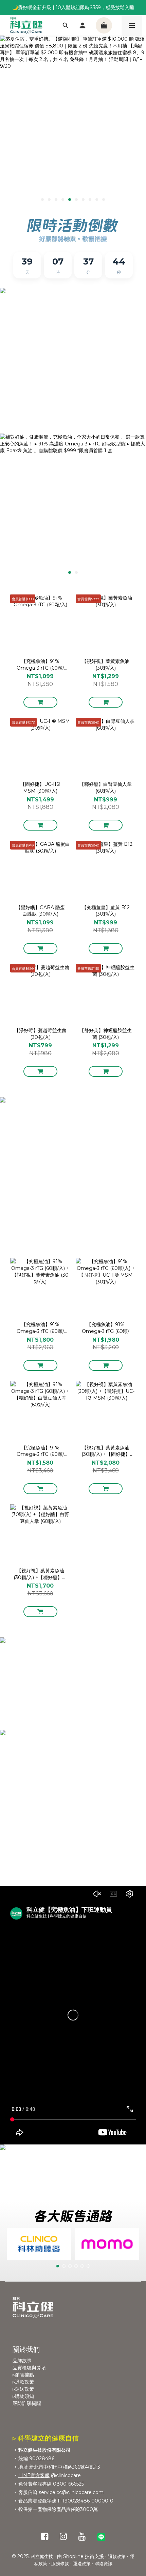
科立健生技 (42, 2556)
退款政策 (117, 2556)
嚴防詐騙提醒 (27, 2403)
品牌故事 (22, 2361)
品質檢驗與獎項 (29, 2368)
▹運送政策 (23, 2389)
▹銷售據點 (23, 2375)
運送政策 (82, 2563)
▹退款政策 (23, 2382)
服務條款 (60, 2563)
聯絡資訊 (104, 2563)
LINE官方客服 (34, 2475)
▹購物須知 (23, 2396)
